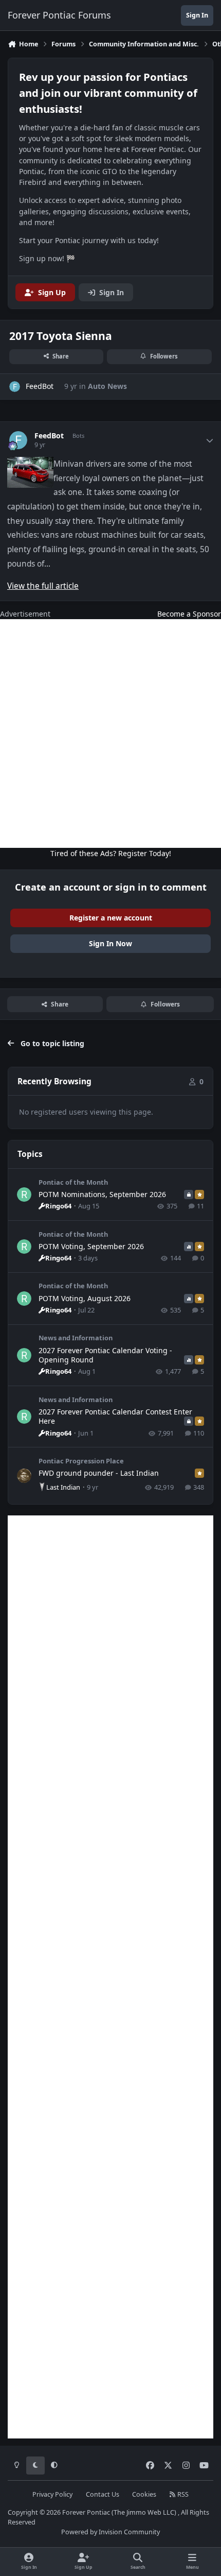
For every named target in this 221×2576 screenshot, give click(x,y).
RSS (182, 2494)
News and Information (76, 1338)
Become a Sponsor (189, 614)
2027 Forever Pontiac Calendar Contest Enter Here (115, 1416)
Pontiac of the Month (73, 1182)
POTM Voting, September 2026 (91, 1246)
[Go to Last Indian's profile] (24, 1476)
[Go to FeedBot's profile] (15, 387)
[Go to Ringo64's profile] (24, 1195)
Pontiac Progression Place (81, 1461)
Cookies (144, 2494)
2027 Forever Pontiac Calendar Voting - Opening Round (105, 1355)
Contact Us (103, 2494)
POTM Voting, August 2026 (85, 1298)
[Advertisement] (110, 733)
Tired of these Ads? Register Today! (111, 853)
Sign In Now (110, 943)
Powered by (110, 2532)
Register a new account (111, 918)
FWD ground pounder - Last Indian (99, 1473)
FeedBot (49, 436)
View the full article (43, 586)
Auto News (107, 386)
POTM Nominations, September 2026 (102, 1194)
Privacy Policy (52, 2494)
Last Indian (63, 1487)
